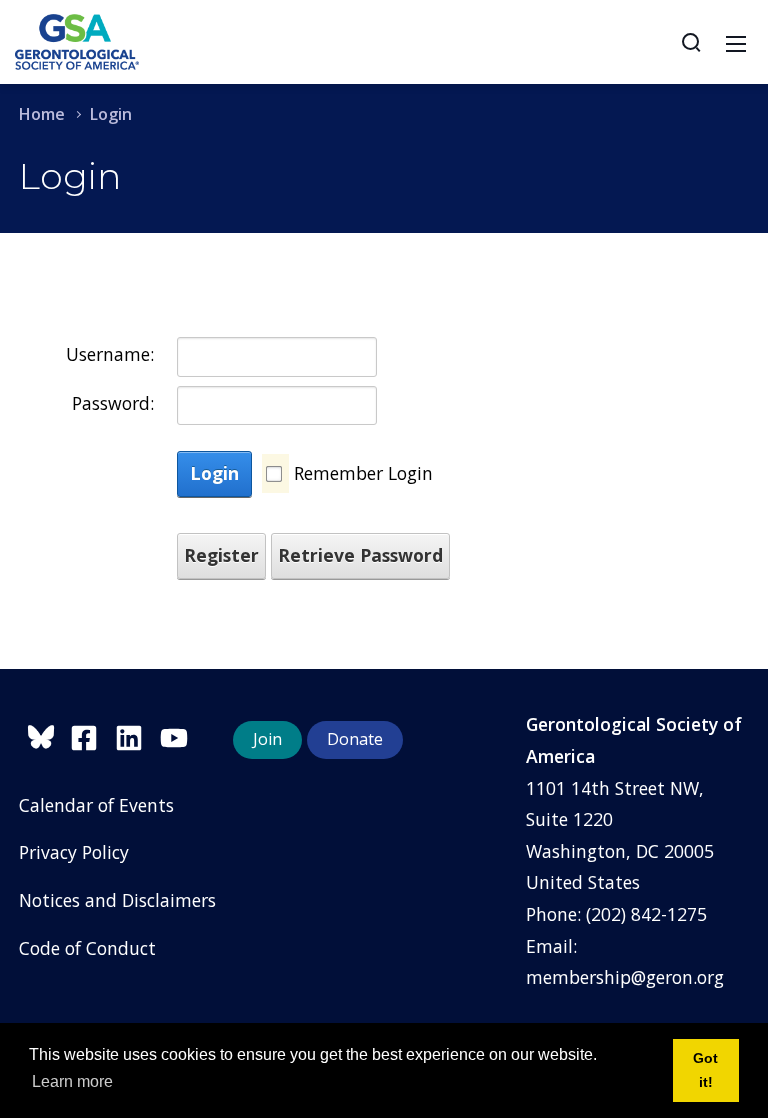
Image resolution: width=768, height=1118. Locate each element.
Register (221, 555)
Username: (110, 354)
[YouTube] (179, 734)
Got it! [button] (705, 1070)
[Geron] (77, 40)
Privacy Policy (74, 852)
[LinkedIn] (137, 734)
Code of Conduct (87, 948)
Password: (113, 403)
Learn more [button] (72, 1081)
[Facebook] (92, 734)
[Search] (691, 42)
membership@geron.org (625, 977)
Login (214, 473)
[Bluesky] (44, 734)
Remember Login (363, 473)
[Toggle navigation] (736, 42)
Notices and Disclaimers (117, 900)
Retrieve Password (360, 555)
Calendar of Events (96, 805)
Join (267, 739)
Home (42, 114)
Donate (355, 739)
